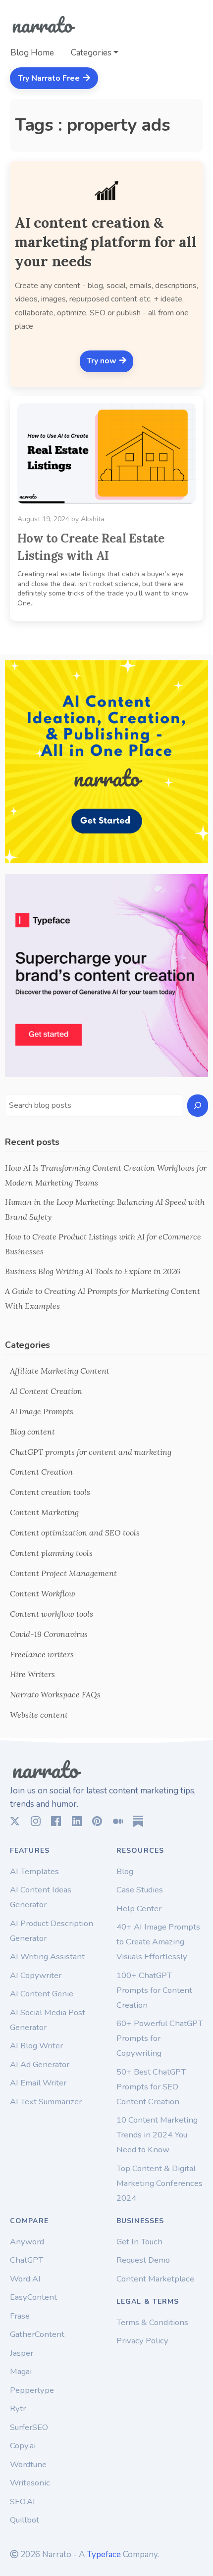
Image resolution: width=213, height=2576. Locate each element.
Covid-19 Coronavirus (49, 1634)
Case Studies (140, 1890)
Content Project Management (63, 1573)
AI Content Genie (42, 1994)
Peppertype (32, 2390)
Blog (125, 1871)
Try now (103, 361)
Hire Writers (32, 1674)
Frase (20, 2316)
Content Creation (41, 1472)
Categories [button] (91, 53)
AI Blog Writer (36, 2046)
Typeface (104, 2554)
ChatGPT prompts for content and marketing (91, 1452)
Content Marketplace (155, 2279)
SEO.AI (23, 2502)
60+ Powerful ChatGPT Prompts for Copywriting (160, 2038)
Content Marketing (44, 1512)
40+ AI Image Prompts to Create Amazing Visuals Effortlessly (158, 1942)
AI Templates (34, 1871)
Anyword (27, 2242)
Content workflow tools (52, 1614)
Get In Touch (139, 2242)
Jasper (22, 2353)
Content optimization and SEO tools (75, 1533)
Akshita (93, 519)
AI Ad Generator (40, 2064)
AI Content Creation (46, 1391)
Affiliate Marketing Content (60, 1371)
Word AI (25, 2279)
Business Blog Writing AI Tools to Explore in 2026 (93, 1271)
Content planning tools (51, 1553)
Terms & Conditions (152, 2322)
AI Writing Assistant (47, 1957)
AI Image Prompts (42, 1411)
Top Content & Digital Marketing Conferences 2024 (160, 2183)
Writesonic (30, 2483)
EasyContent (33, 2297)
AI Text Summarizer (46, 2102)
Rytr (18, 2408)
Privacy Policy (142, 2341)
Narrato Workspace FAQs (55, 1694)
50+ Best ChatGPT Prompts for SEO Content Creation (151, 2087)
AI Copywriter (36, 1975)
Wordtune (28, 2464)
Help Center (139, 1908)
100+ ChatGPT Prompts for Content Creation (154, 1990)
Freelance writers (42, 1654)
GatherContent (37, 2334)
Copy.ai (23, 2446)
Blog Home (32, 53)
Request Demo (143, 2260)
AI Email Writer (38, 2083)
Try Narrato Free (50, 78)
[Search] (198, 1106)
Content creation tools (50, 1492)
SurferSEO (29, 2427)
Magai (21, 2371)
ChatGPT (27, 2260)
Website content (39, 1715)
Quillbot (25, 2520)
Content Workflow (43, 1593)
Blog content (32, 1432)
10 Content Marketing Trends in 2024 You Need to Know (157, 2135)
